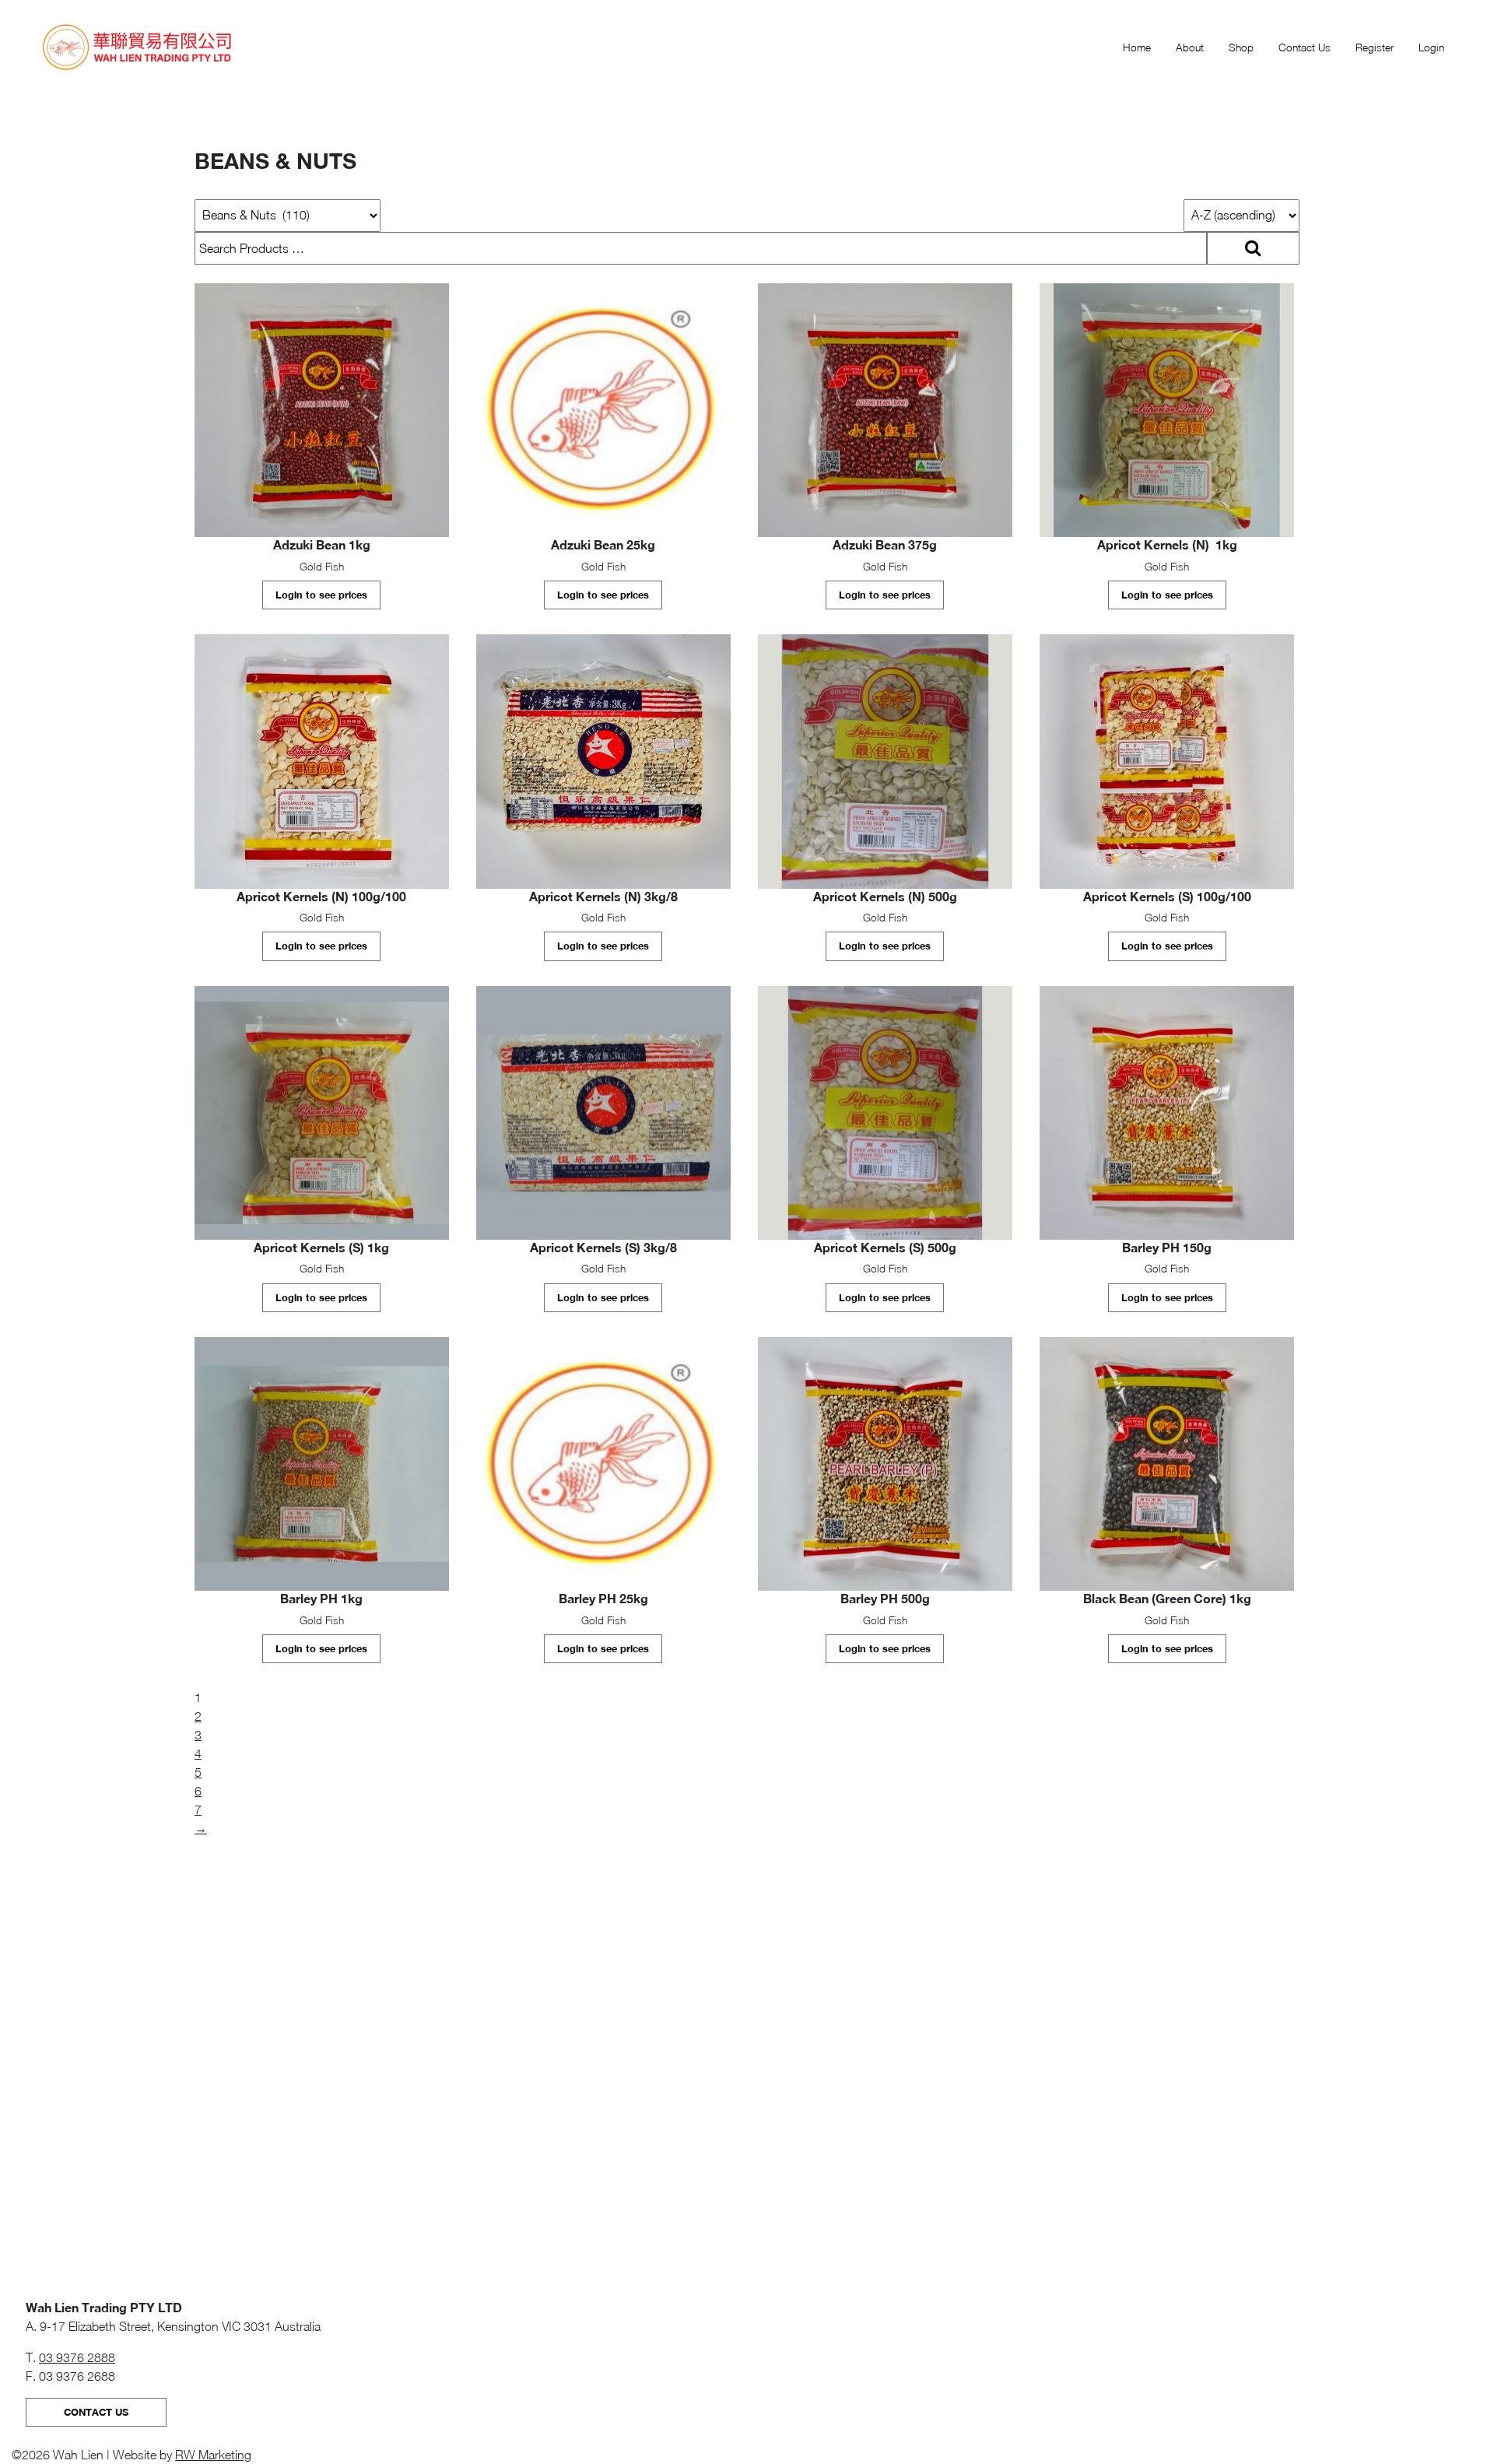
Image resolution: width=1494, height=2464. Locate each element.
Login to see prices (321, 595)
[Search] (1253, 248)
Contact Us (1305, 47)
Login (1431, 47)
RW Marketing (213, 2455)
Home (1137, 47)
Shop (1241, 47)
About (1190, 47)
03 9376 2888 (77, 2357)
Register (1375, 47)
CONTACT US (96, 2412)
